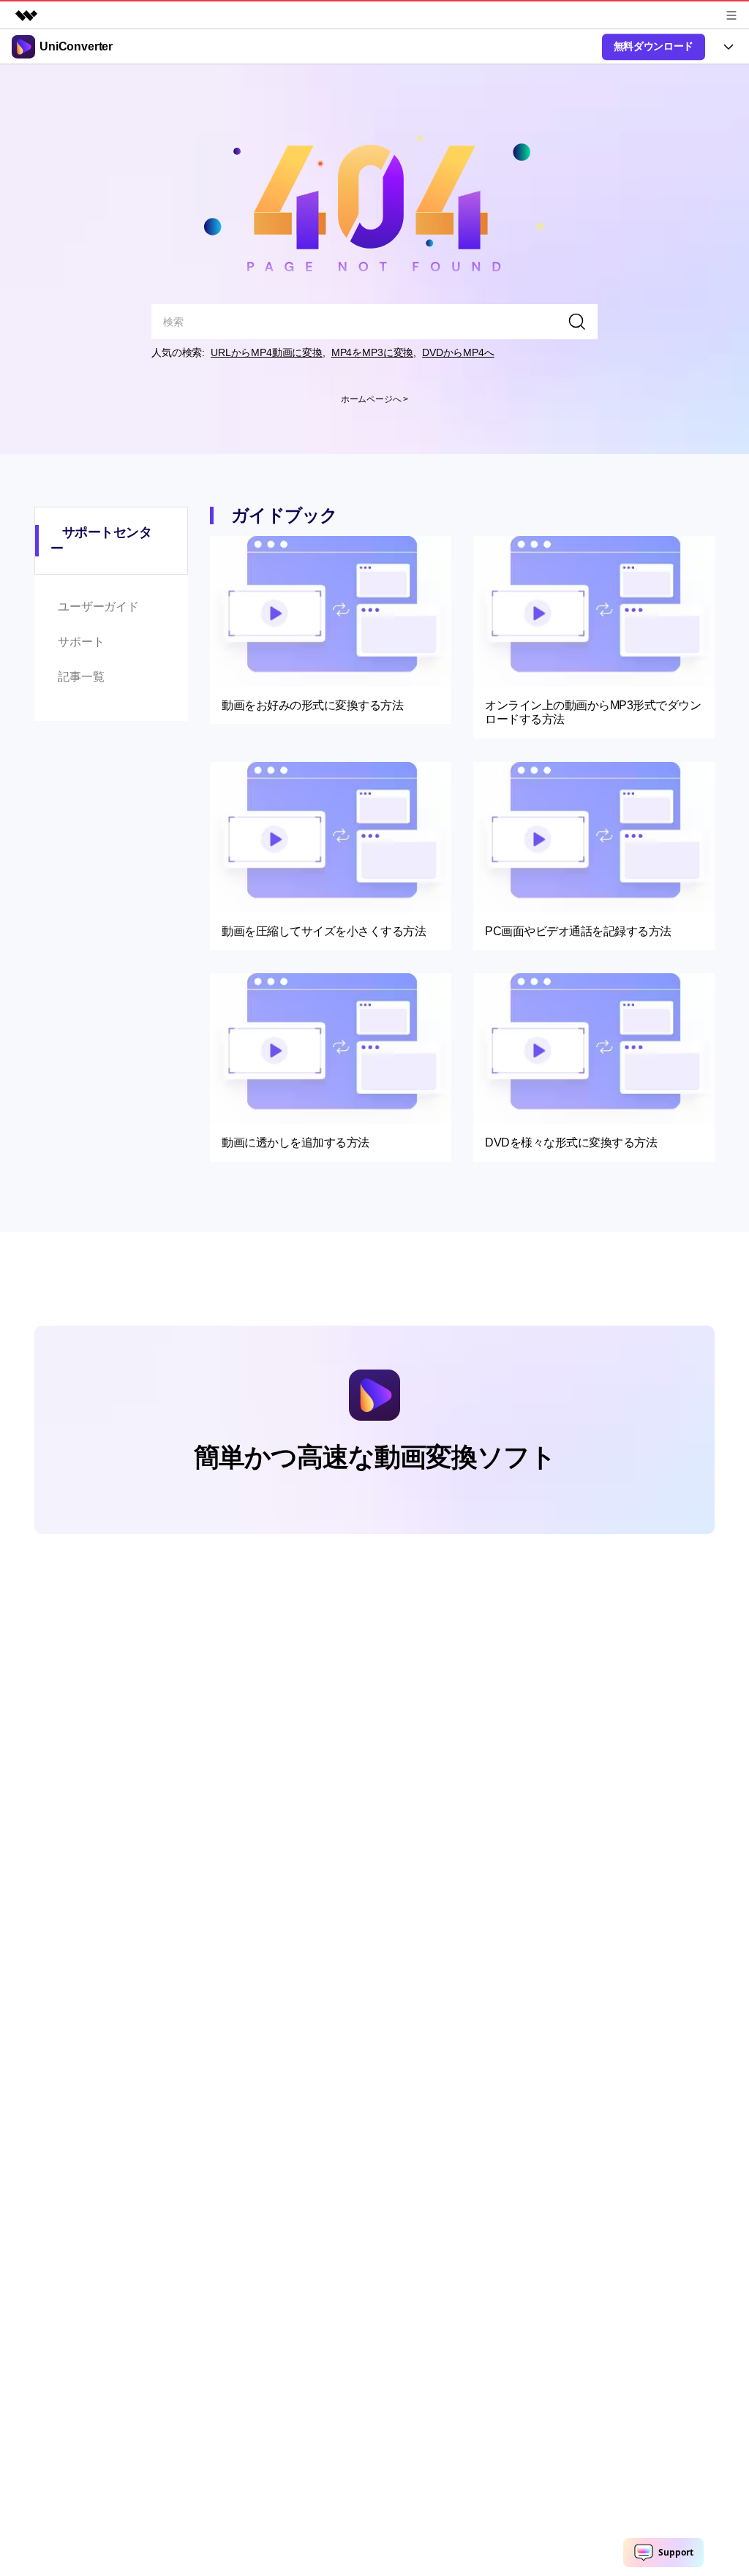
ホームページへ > (375, 399)
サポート (81, 642)
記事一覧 (81, 677)
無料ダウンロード (654, 46)
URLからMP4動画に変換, (268, 352)
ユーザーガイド (98, 607)
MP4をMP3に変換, (374, 352)
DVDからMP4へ (458, 352)
